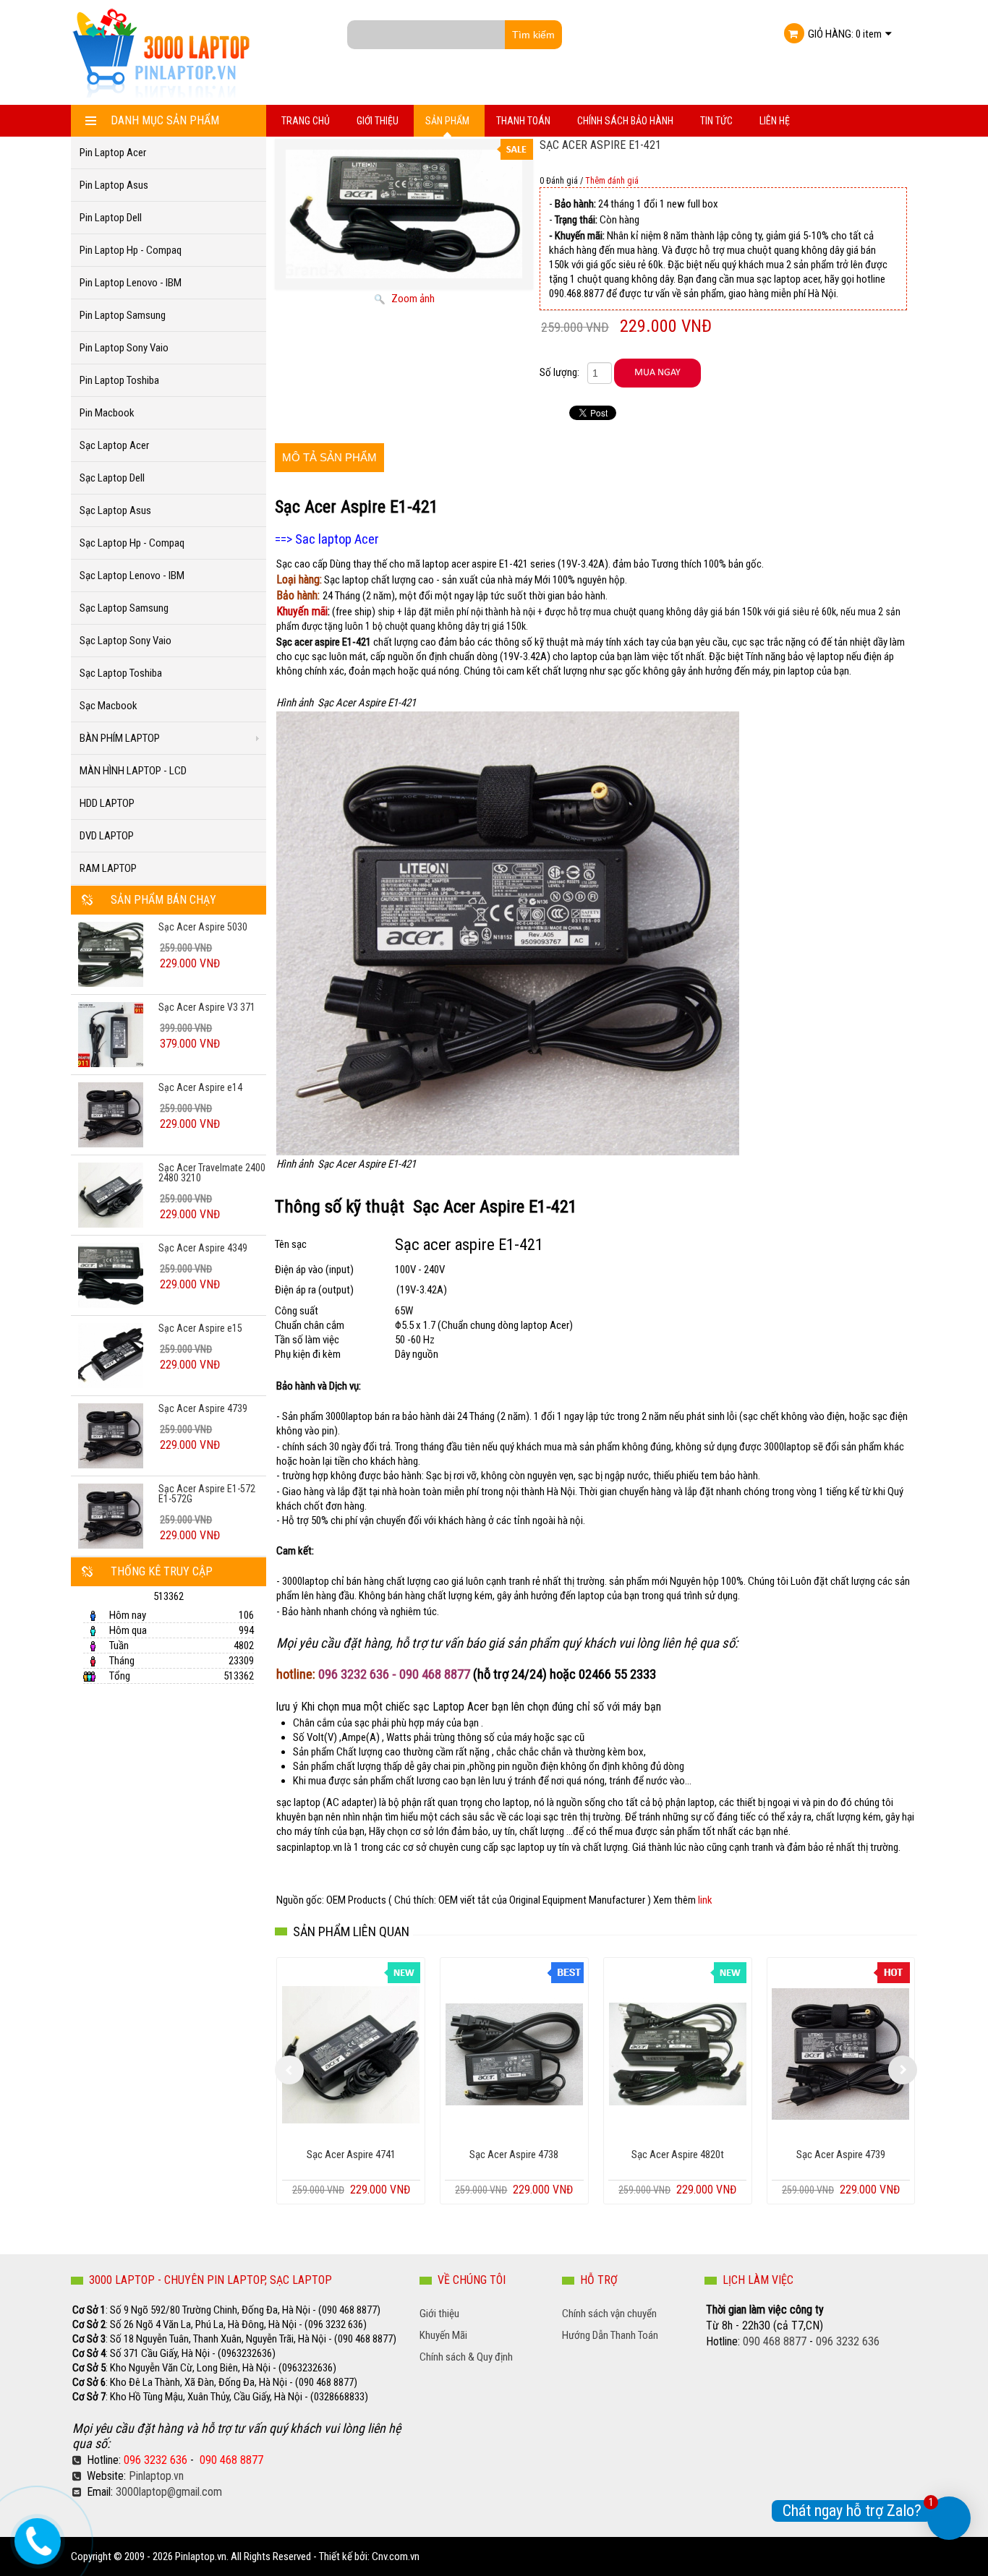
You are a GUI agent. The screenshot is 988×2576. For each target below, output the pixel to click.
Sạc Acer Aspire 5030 (203, 927)
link (705, 1900)
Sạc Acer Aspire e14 (200, 1087)
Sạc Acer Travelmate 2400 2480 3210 (212, 1173)
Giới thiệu (439, 2314)
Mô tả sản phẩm (329, 457)
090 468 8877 (231, 2460)
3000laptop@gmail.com (169, 2492)
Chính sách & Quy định (466, 2357)
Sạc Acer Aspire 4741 (351, 2154)
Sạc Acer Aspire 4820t (678, 2154)
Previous (289, 2070)
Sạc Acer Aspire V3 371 (207, 1007)
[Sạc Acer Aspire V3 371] (111, 1034)
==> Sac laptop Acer (328, 539)
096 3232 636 (156, 2460)
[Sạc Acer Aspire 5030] (111, 954)
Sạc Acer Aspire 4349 (203, 1248)
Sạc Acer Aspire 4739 (203, 1408)
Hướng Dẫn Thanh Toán (610, 2335)
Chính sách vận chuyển (609, 2314)
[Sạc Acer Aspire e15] (111, 1355)
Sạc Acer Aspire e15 (200, 1328)
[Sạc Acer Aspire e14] (111, 1114)
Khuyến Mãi (443, 2335)
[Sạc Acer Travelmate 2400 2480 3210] (111, 1194)
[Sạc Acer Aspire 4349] (111, 1275)
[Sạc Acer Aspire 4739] (111, 1435)
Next (903, 2070)
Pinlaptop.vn (156, 2476)
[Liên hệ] (32, 2538)
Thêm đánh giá (612, 181)
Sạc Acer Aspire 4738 (514, 2154)
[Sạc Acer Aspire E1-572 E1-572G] (111, 1515)
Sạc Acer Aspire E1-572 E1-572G (207, 1494)
